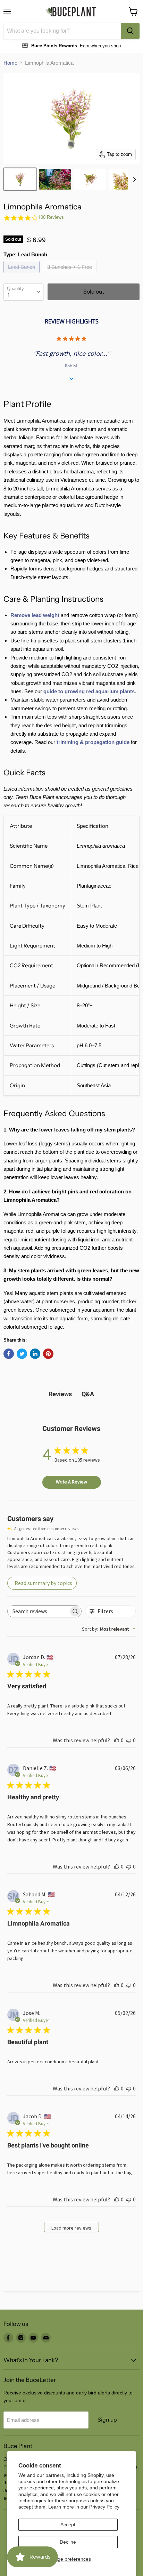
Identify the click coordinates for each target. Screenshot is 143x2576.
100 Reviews (51, 217)
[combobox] (62, 31)
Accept (68, 2525)
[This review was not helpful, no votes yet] (129, 1740)
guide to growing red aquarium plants (89, 691)
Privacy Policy (104, 2507)
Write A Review (71, 1482)
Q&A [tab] (88, 1394)
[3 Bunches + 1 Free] (70, 275)
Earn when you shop (100, 46)
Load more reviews (71, 2228)
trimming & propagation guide (93, 742)
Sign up (107, 2420)
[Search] (130, 31)
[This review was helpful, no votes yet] (117, 1740)
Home (10, 63)
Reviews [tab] (60, 1394)
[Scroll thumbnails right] (133, 179)
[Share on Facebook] (9, 1354)
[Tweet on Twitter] (22, 1354)
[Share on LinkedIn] (35, 1354)
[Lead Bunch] (22, 275)
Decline (68, 2542)
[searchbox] (38, 1611)
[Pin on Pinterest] (48, 1354)
